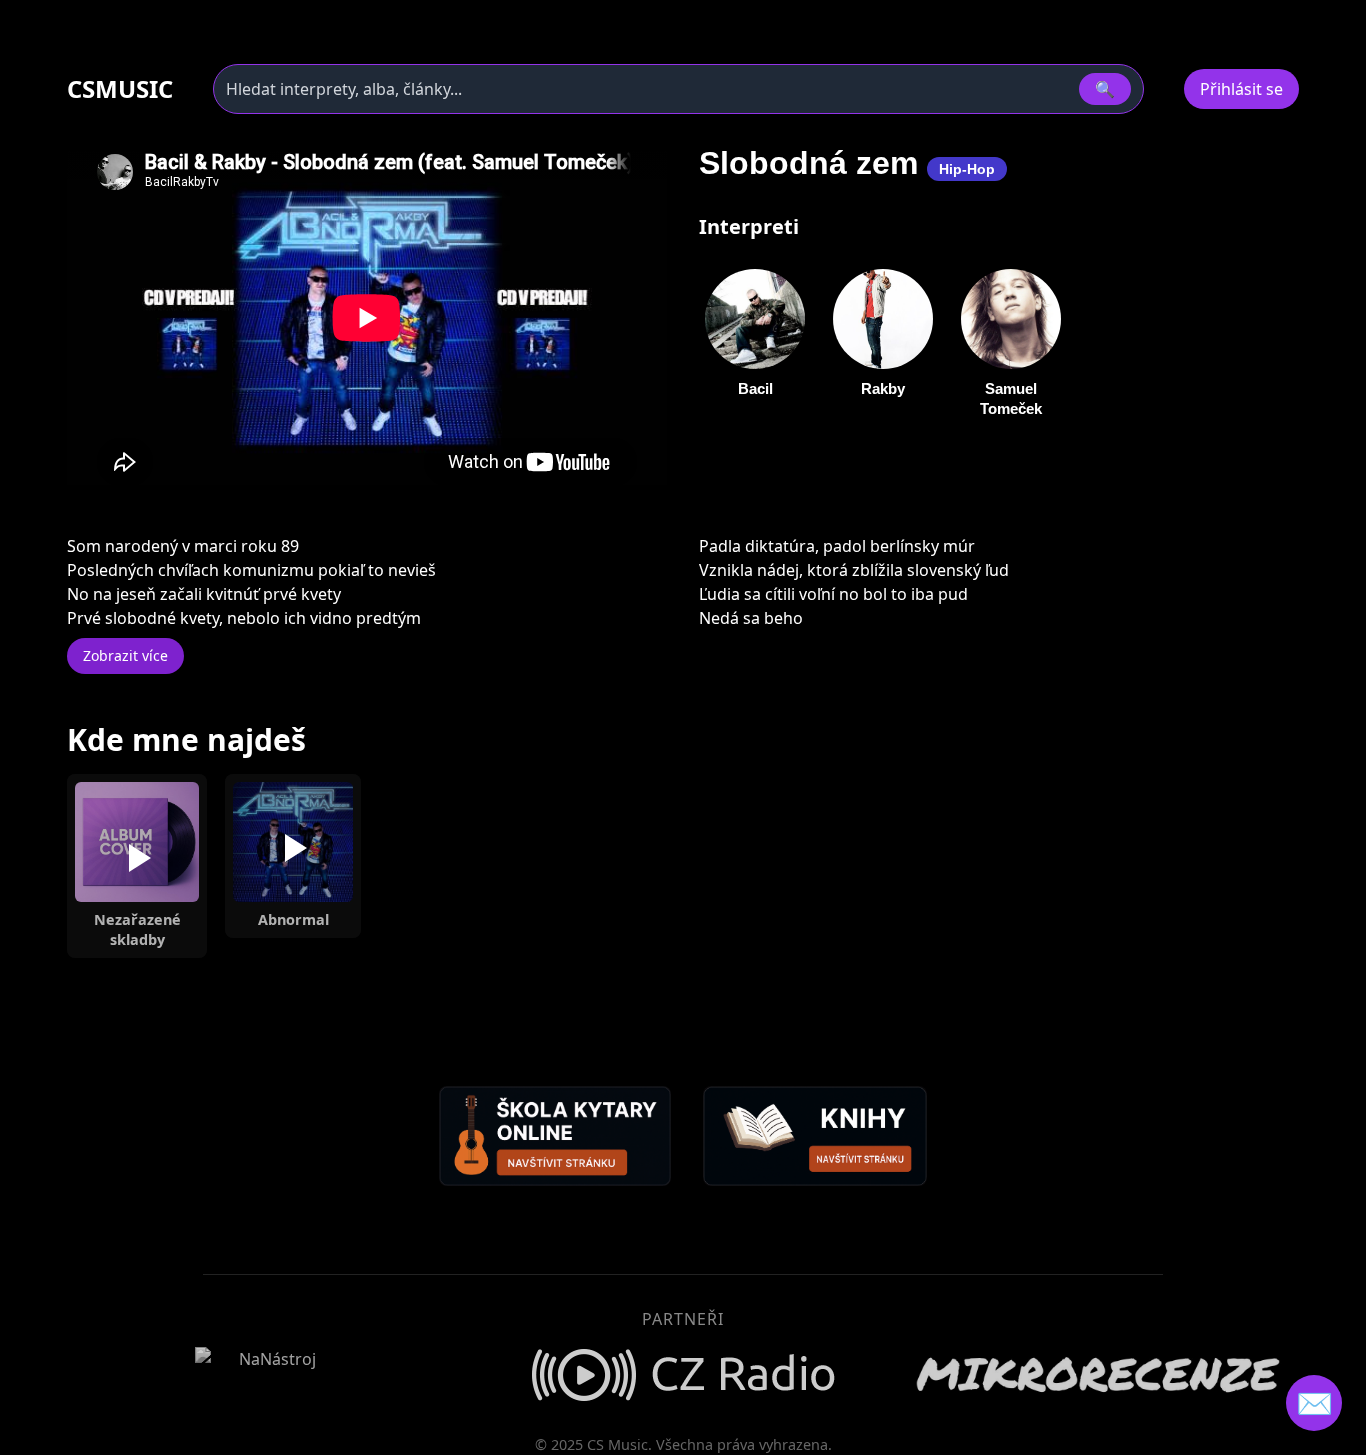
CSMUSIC (120, 89)
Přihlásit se (1241, 89)
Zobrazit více (125, 655)
